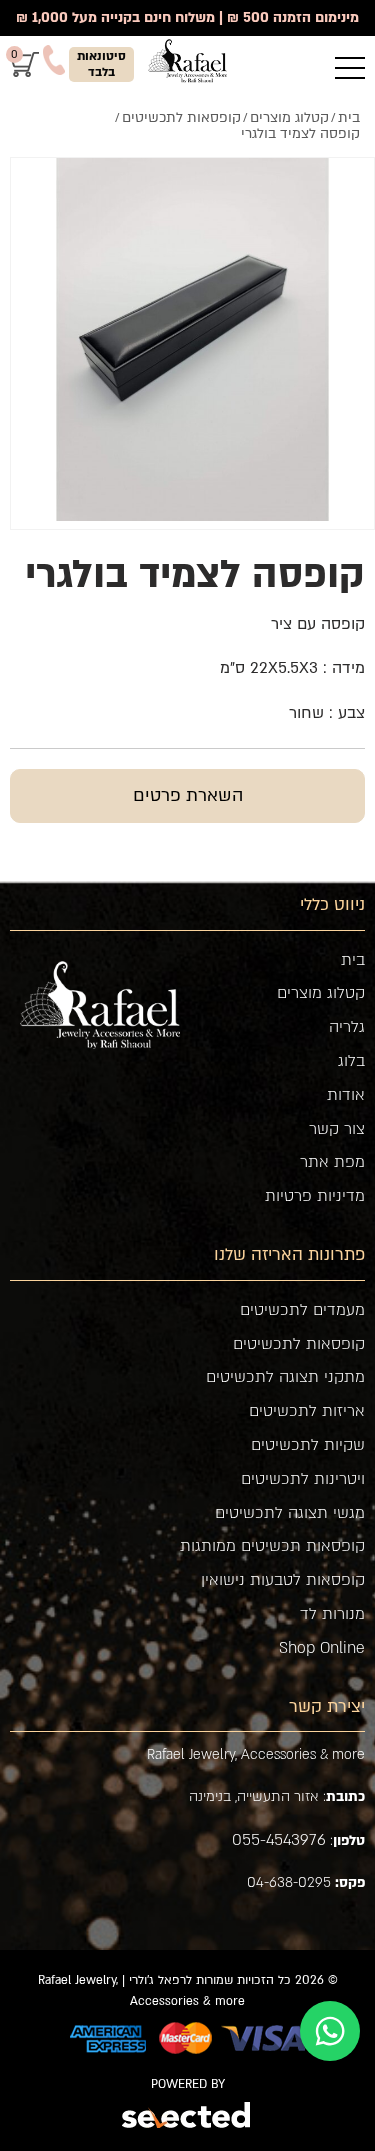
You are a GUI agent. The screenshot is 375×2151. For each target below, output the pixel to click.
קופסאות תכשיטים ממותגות (272, 1546)
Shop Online (322, 1648)
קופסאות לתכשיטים (299, 1344)
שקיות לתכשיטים (308, 1445)
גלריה (347, 1027)
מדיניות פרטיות (315, 1196)
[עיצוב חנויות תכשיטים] (188, 61)
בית (353, 960)
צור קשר (337, 1129)
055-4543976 (279, 1840)
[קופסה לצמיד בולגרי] (192, 339)
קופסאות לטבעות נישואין (283, 1580)
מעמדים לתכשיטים (302, 1310)
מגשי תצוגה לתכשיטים (290, 1513)
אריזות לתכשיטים (307, 1411)
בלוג (351, 1061)
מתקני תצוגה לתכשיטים (285, 1377)
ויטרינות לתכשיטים (303, 1479)
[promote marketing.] (187, 2117)
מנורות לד (332, 1614)
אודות (346, 1095)
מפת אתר (332, 1162)
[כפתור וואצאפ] (330, 2031)
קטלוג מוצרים (321, 993)
